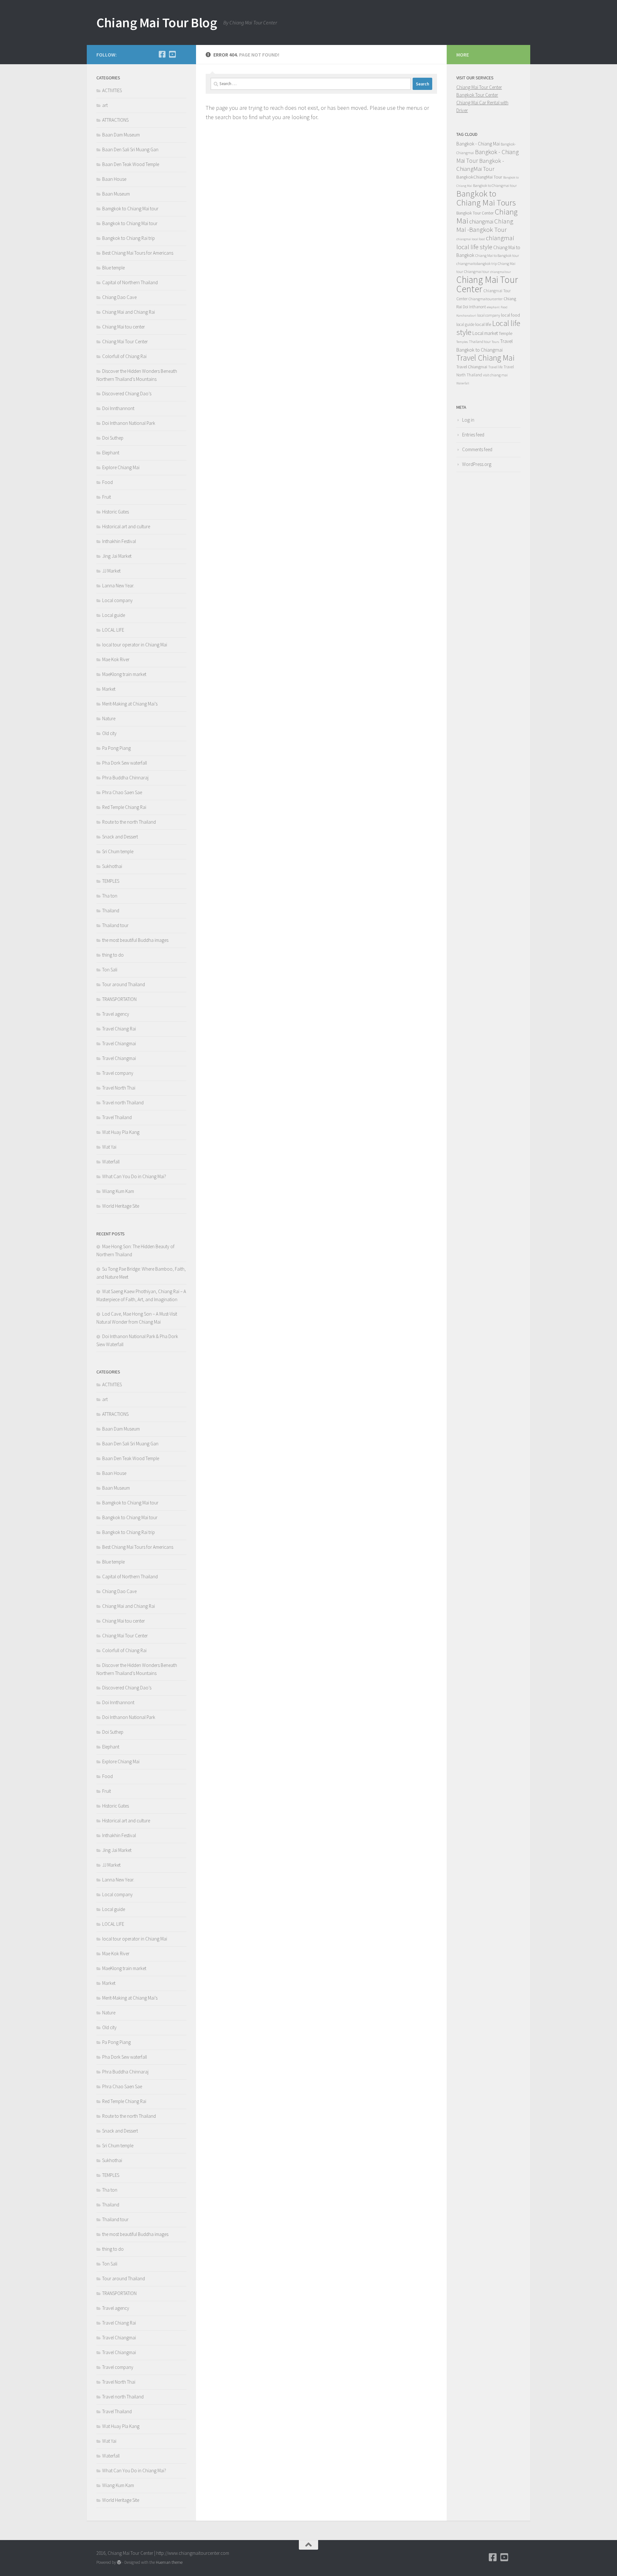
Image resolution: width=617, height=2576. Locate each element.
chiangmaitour (501, 272)
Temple (505, 333)
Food (107, 482)
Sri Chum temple (118, 851)
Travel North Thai (119, 1088)
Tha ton (110, 896)
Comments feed (477, 449)
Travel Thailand (117, 1117)
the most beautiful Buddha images (135, 940)
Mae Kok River (116, 659)
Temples (462, 342)
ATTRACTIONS (115, 120)
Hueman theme (169, 2562)
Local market (485, 333)
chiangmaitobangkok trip (477, 263)
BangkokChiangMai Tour (479, 177)
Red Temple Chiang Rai (125, 807)
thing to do (113, 955)
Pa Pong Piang (116, 748)
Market (109, 689)
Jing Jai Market (117, 556)
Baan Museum (116, 194)
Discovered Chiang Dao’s (127, 394)
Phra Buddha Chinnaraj (125, 778)
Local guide (114, 615)
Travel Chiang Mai (485, 358)
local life (483, 324)
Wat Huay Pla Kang (121, 1132)
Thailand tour (115, 925)
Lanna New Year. (118, 586)
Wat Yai (109, 1147)
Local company (117, 600)
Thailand (111, 911)
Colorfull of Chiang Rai (124, 356)
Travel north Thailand (123, 1103)
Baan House (114, 179)
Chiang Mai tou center (124, 327)
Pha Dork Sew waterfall (125, 763)
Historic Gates (116, 512)
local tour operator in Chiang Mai (135, 645)
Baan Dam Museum (121, 135)
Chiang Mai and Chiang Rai (129, 312)
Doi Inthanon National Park (129, 423)
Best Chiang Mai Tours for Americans (138, 253)
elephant (493, 307)
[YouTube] (172, 54)
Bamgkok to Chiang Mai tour (130, 209)
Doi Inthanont (474, 307)
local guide (465, 324)
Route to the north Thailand (129, 822)
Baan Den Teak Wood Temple (131, 164)
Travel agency (116, 1014)
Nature (109, 718)
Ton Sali (110, 970)
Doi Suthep (113, 438)
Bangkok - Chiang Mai (478, 144)
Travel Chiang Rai (119, 1029)
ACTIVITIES (112, 90)
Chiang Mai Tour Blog (157, 22)
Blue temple (113, 268)
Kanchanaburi (466, 315)
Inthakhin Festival (120, 541)
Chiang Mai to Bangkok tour (497, 255)
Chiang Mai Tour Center (125, 342)
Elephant (111, 453)
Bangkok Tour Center (477, 95)
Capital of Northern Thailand (130, 282)
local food (510, 315)
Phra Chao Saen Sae (122, 792)
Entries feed (473, 435)
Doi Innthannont (118, 408)
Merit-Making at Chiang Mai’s (130, 704)
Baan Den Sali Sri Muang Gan (130, 149)
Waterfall (111, 1162)
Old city (109, 733)
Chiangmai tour (477, 272)
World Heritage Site (121, 1206)
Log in (468, 420)
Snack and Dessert (120, 837)
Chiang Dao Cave (119, 297)
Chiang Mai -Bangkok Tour (485, 225)
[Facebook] (162, 54)
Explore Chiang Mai (121, 467)
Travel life (495, 367)
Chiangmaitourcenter (486, 299)
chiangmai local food (471, 239)
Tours (495, 342)
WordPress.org (477, 464)
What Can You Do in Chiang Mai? (134, 1176)
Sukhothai (112, 866)
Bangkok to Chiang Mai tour (130, 223)
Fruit (107, 497)
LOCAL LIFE (113, 630)
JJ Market (111, 571)
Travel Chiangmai (119, 1043)
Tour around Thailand (124, 984)
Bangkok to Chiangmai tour (495, 185)
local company (489, 315)
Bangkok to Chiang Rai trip (129, 238)
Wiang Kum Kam (118, 1191)
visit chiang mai (495, 375)
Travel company (118, 1073)
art (105, 105)
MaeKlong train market (124, 674)
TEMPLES (111, 881)
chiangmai (481, 221)
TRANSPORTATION (119, 999)
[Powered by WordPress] (119, 2562)
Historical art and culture (126, 526)
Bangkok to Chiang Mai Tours (486, 198)
